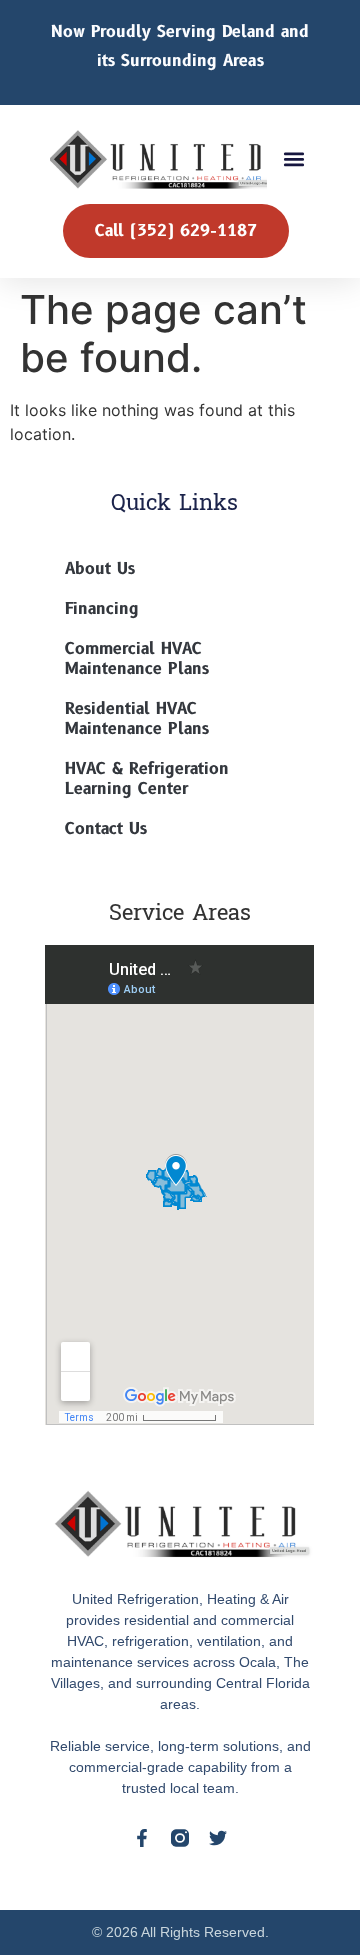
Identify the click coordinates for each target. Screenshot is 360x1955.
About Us (100, 569)
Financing (102, 609)
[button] (293, 159)
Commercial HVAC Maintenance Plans (137, 659)
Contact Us (106, 829)
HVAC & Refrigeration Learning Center (147, 779)
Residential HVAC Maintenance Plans (137, 719)
